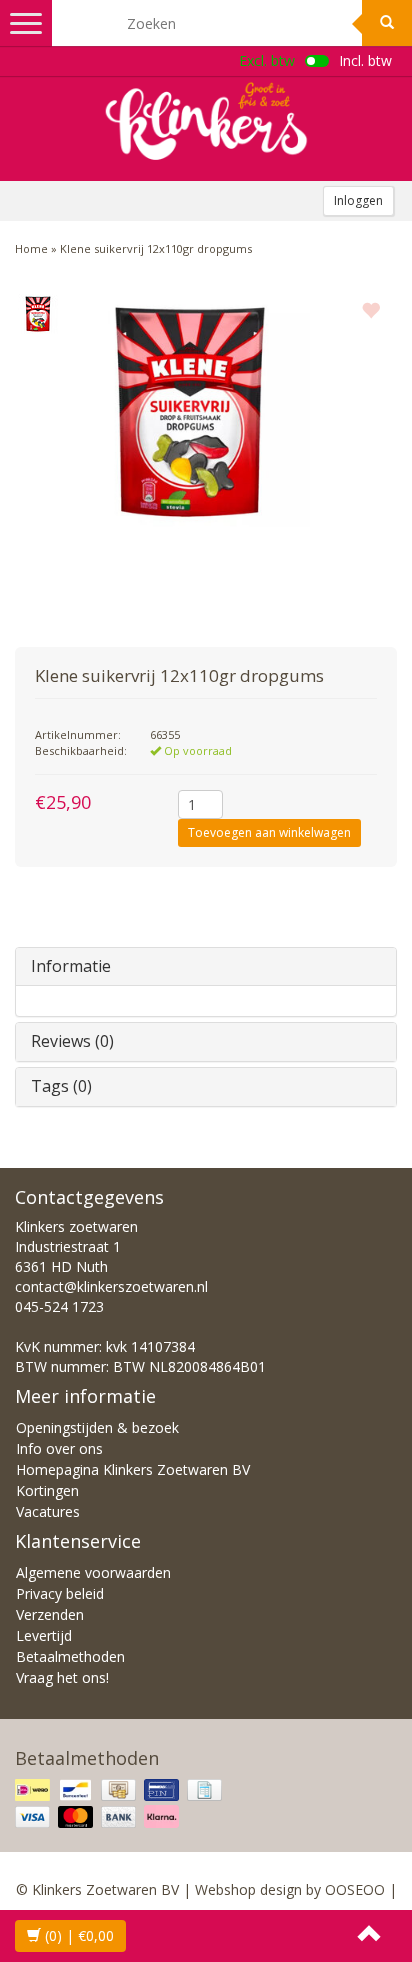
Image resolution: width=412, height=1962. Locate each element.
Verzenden (50, 1614)
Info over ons (59, 1448)
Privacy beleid (60, 1593)
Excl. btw (267, 60)
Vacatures (48, 1511)
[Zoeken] (387, 23)
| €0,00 (79, 1935)
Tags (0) (61, 1086)
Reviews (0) (72, 1041)
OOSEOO (355, 1889)
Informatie (71, 966)
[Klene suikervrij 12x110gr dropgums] (37, 314)
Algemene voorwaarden (93, 1572)
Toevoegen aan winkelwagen (269, 832)
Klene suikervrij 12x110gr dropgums (156, 248)
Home (31, 248)
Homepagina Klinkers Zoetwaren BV (133, 1469)
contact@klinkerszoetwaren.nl (111, 1286)
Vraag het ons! (62, 1677)
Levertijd (44, 1635)
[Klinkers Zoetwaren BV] (206, 121)
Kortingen (47, 1490)
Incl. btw (365, 60)
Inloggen (358, 200)
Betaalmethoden (70, 1656)
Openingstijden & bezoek (97, 1427)
